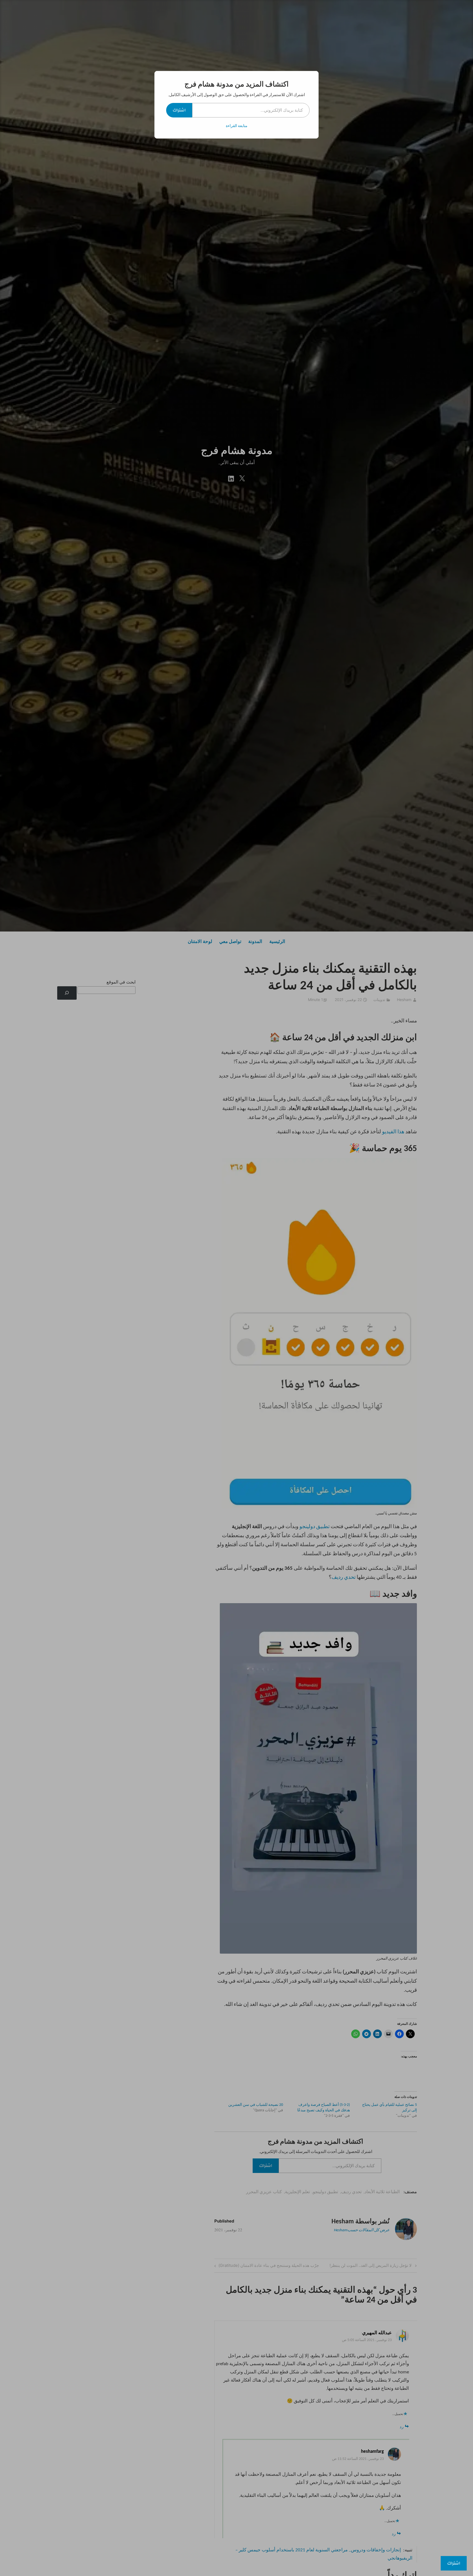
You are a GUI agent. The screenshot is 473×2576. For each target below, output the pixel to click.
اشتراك (179, 110)
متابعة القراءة (237, 126)
